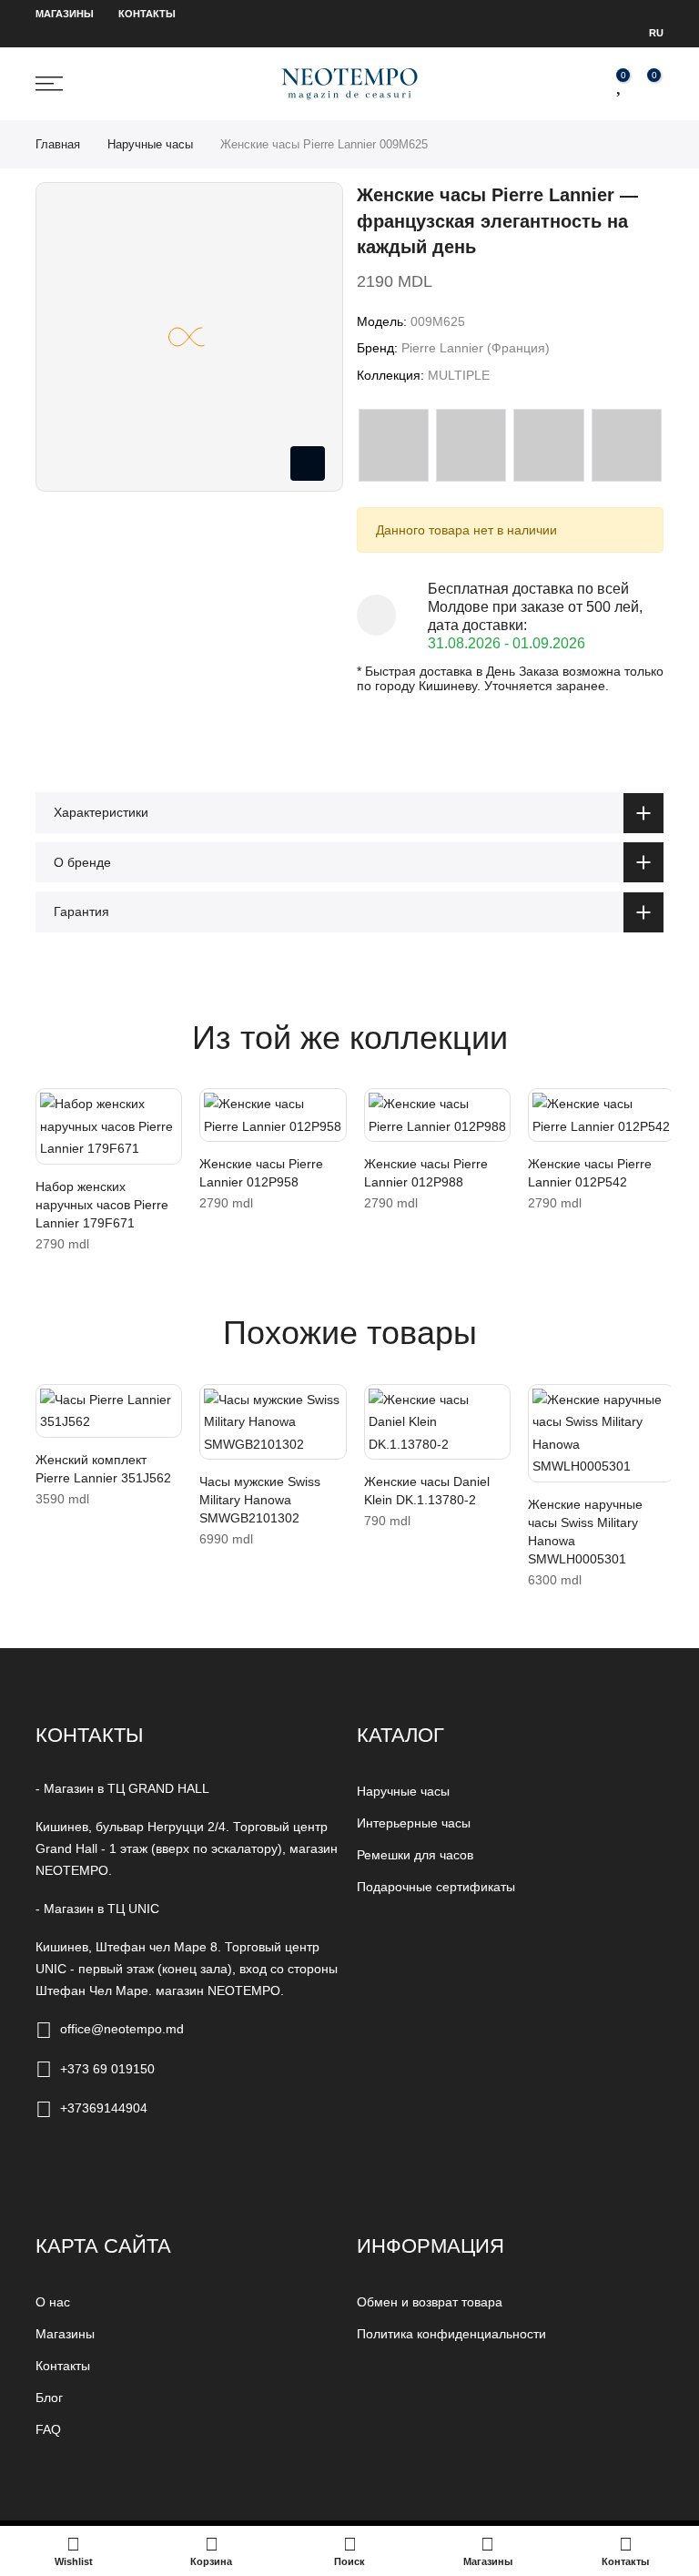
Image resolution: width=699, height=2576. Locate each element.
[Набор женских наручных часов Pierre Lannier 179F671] (109, 1126)
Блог (49, 2398)
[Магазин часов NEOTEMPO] (349, 83)
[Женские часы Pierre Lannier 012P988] (437, 1115)
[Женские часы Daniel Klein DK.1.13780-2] (437, 1422)
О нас (53, 2302)
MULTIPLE (459, 375)
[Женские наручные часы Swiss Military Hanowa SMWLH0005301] (601, 1433)
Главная (58, 144)
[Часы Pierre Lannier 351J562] (109, 1411)
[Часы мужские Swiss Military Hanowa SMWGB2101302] (273, 1422)
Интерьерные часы (414, 1823)
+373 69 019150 (107, 2069)
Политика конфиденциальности (451, 2334)
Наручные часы (150, 144)
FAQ (48, 2429)
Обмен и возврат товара (430, 2302)
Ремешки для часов (415, 1855)
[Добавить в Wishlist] (54, 1111)
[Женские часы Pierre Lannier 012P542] (601, 1115)
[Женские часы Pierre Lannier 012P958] (273, 1115)
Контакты (147, 14)
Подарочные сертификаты (436, 1887)
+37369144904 (104, 2108)
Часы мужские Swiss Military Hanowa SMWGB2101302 (260, 1500)
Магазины (65, 14)
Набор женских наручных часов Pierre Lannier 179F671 (102, 1205)
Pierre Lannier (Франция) (476, 348)
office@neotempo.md (122, 2029)
